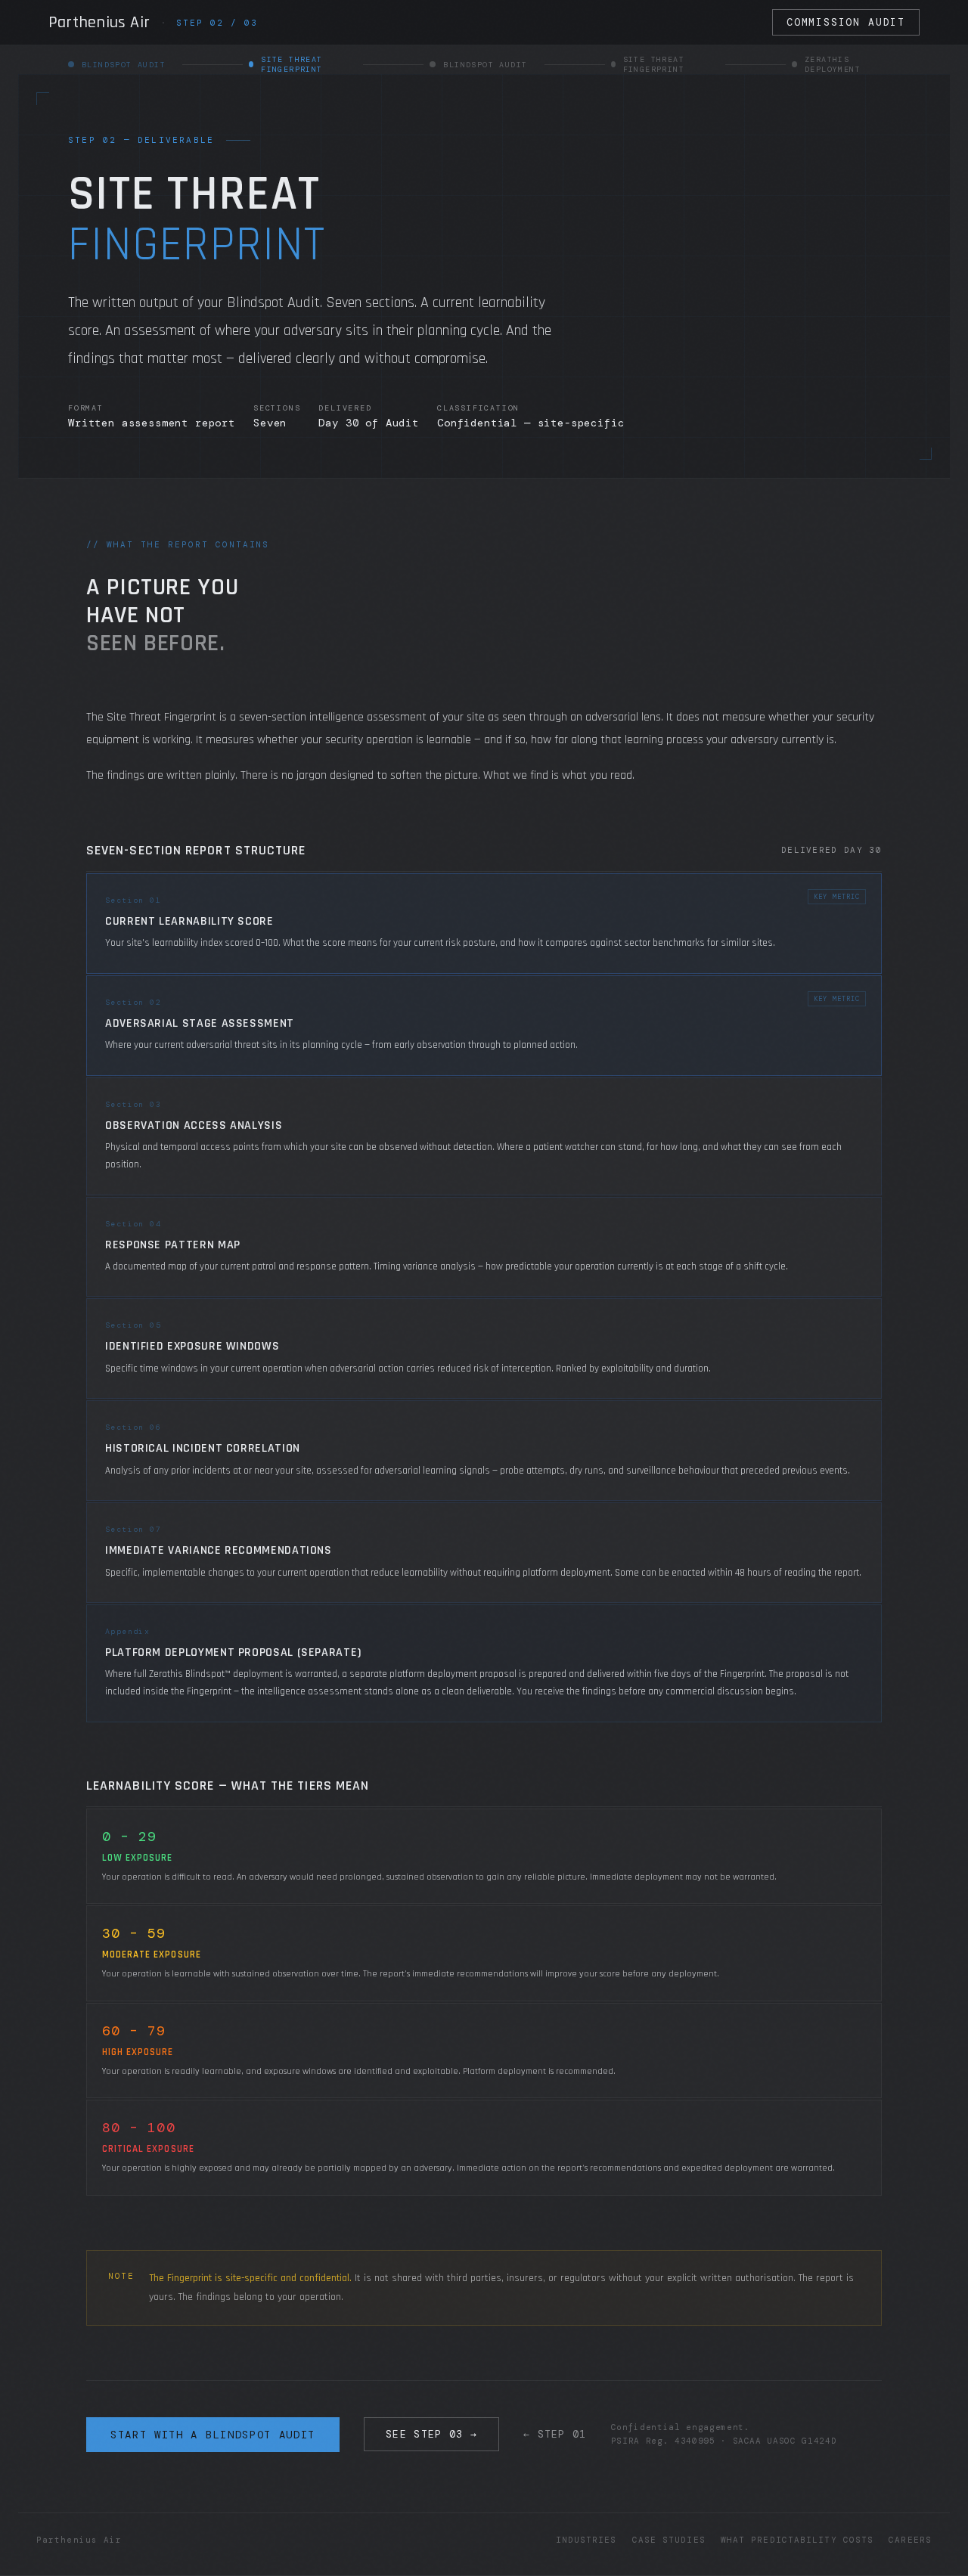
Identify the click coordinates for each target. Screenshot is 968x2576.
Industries (586, 2540)
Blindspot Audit (485, 65)
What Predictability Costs (797, 2540)
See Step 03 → (431, 2434)
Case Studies (669, 2540)
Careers (910, 2540)
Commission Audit (846, 22)
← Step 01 (555, 2434)
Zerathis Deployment (833, 64)
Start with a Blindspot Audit (213, 2435)
